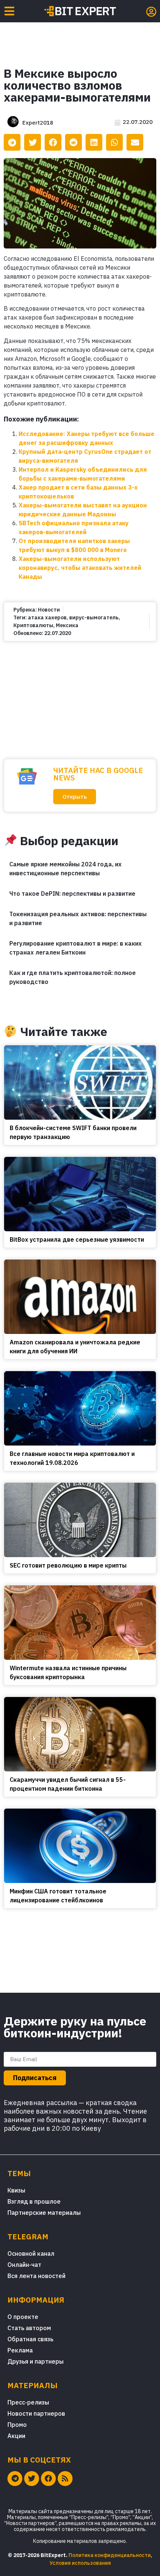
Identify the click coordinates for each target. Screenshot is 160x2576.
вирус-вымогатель (94, 617)
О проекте (23, 2317)
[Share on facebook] (53, 142)
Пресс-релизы (28, 2402)
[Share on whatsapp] (114, 142)
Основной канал (31, 2253)
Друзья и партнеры (36, 2361)
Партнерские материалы (44, 2213)
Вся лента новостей (36, 2276)
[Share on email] (135, 142)
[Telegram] (15, 2479)
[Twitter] (32, 2479)
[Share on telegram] (12, 142)
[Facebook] (48, 2479)
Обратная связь (30, 2339)
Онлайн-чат (24, 2265)
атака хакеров (47, 617)
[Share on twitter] (33, 142)
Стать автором (29, 2328)
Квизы (16, 2190)
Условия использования (80, 2563)
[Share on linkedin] (94, 142)
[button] (75, 797)
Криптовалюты (33, 625)
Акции (16, 2436)
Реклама (20, 2350)
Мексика (67, 625)
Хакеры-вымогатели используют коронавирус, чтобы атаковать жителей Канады (80, 568)
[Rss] (65, 2479)
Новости (49, 610)
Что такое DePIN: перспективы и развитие (72, 894)
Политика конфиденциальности (110, 2555)
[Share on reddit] (73, 142)
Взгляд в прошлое (34, 2201)
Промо (17, 2425)
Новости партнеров (36, 2413)
